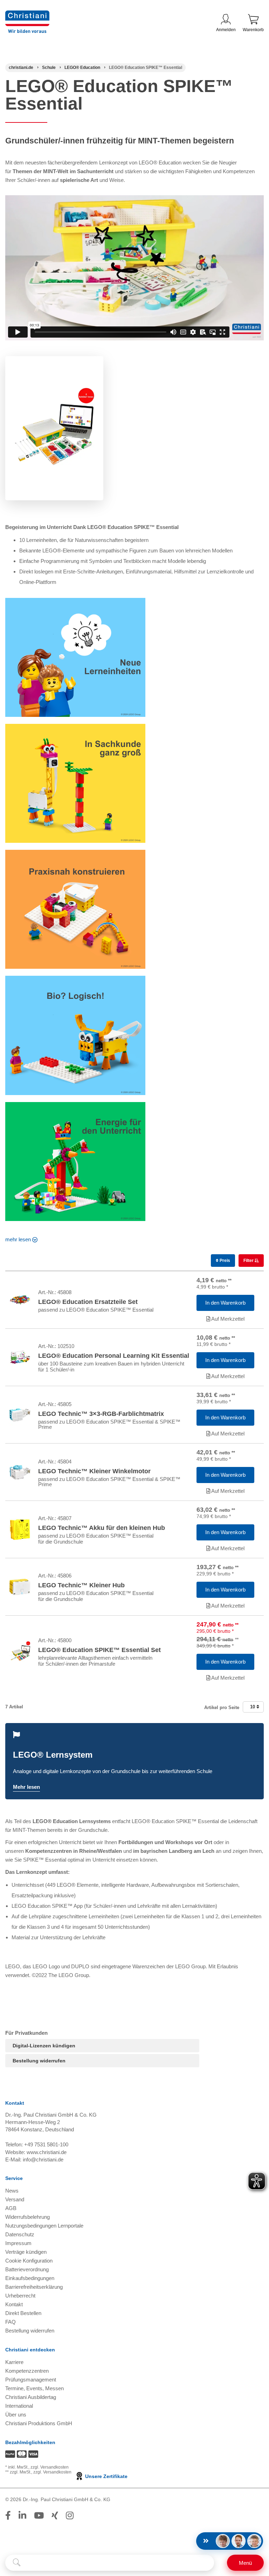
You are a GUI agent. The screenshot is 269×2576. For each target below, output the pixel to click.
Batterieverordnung (27, 2269)
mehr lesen (18, 1239)
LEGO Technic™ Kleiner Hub (81, 1585)
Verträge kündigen (26, 2252)
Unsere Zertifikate (106, 2476)
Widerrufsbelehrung (27, 2217)
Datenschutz (20, 2234)
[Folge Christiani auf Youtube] (39, 2515)
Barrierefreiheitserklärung (34, 2287)
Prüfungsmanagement (31, 2380)
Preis (224, 1261)
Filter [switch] (249, 1261)
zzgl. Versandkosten (50, 2467)
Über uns (16, 2415)
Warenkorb (253, 30)
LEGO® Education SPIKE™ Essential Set (99, 1650)
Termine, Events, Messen (35, 2388)
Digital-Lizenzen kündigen (44, 2046)
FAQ (11, 2322)
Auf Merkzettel (227, 1319)
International (19, 2406)
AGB (11, 2208)
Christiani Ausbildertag (31, 2397)
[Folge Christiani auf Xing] (55, 2515)
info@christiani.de (43, 2159)
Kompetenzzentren (27, 2371)
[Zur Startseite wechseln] (27, 15)
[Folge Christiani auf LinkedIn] (22, 2515)
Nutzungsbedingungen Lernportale (44, 2226)
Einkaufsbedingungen (30, 2278)
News (12, 2191)
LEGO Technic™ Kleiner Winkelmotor (94, 1471)
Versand (15, 2199)
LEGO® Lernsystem (53, 1755)
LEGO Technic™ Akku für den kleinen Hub (102, 1528)
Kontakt (14, 2304)
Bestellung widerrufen (39, 2061)
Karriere (14, 2362)
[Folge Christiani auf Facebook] (8, 2515)
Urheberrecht (20, 2296)
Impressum (18, 2243)
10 (253, 1707)
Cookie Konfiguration (29, 2261)
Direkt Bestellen (23, 2313)
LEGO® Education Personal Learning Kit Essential (114, 1356)
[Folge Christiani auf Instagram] (70, 2515)
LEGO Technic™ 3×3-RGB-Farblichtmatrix (101, 1414)
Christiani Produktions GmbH (39, 2423)
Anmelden (226, 30)
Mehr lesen (26, 1787)
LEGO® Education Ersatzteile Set (88, 1302)
